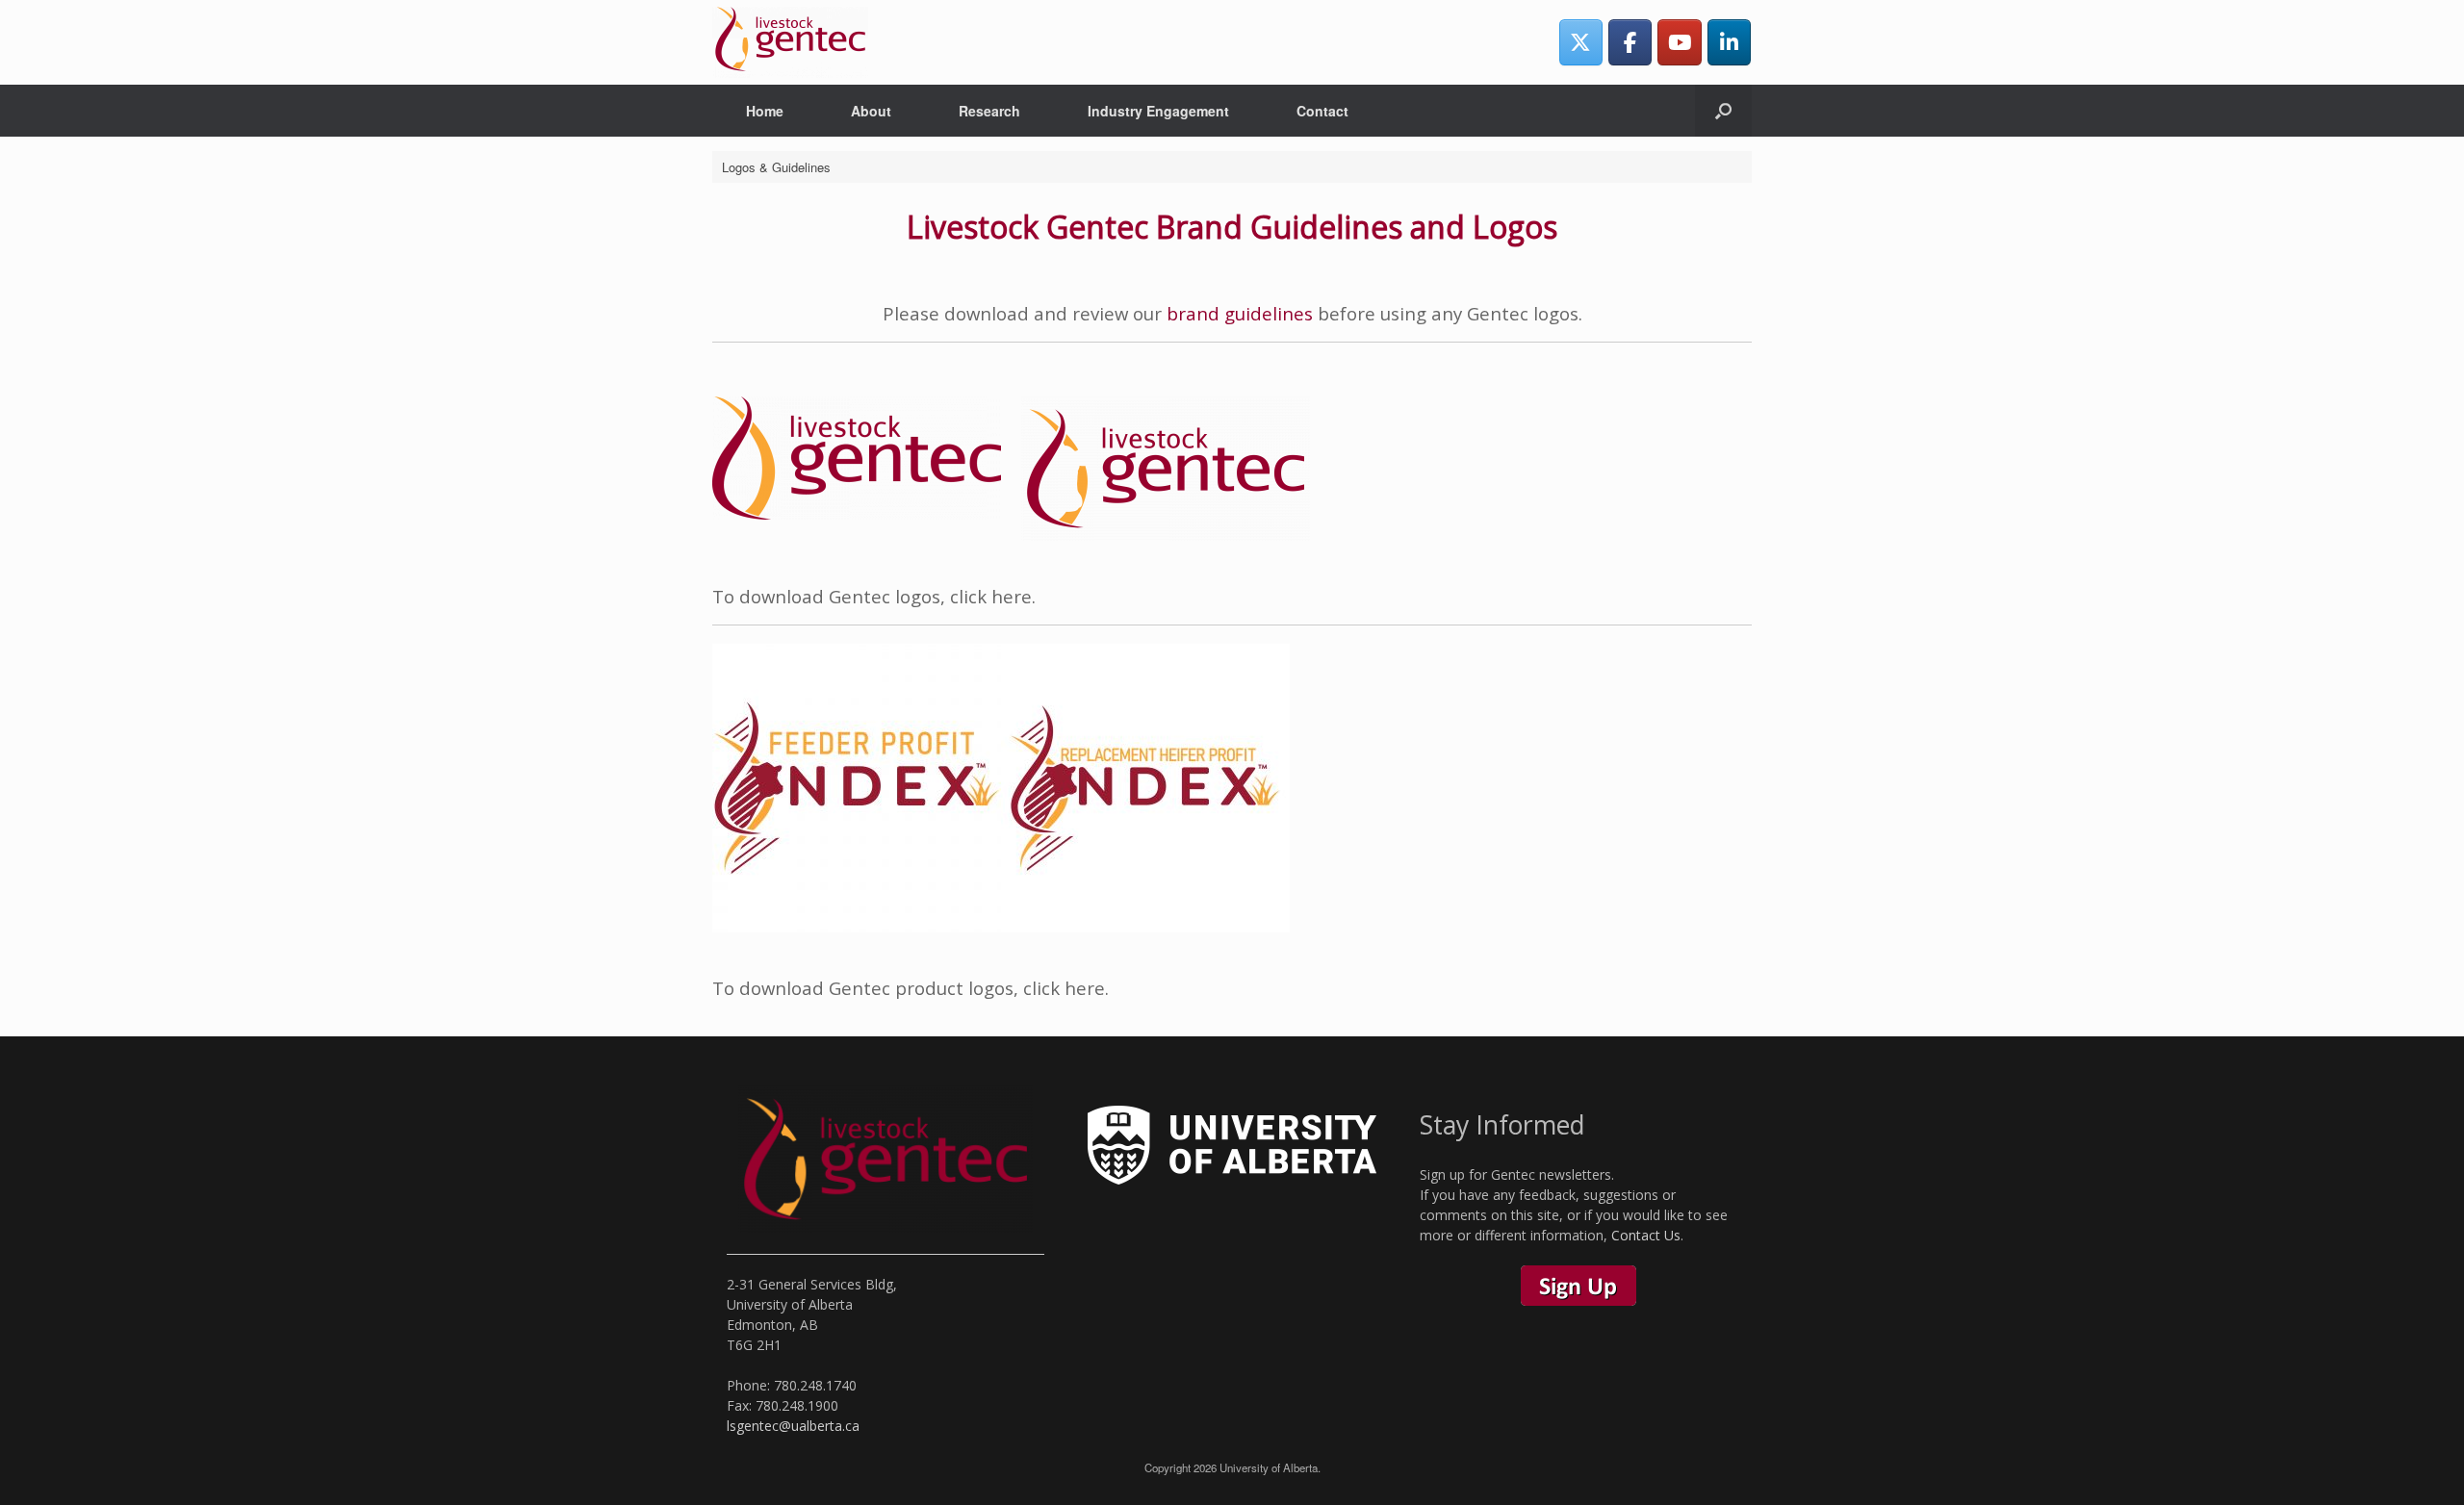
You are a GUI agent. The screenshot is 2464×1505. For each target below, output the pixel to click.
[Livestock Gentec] (790, 42)
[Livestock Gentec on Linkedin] (1729, 42)
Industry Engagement (1158, 111)
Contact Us (1646, 1235)
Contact (1322, 111)
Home (765, 111)
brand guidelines (1240, 313)
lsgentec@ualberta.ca (793, 1426)
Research (989, 111)
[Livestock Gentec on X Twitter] (1581, 42)
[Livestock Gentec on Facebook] (1630, 42)
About (871, 111)
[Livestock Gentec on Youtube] (1679, 42)
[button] (1723, 111)
